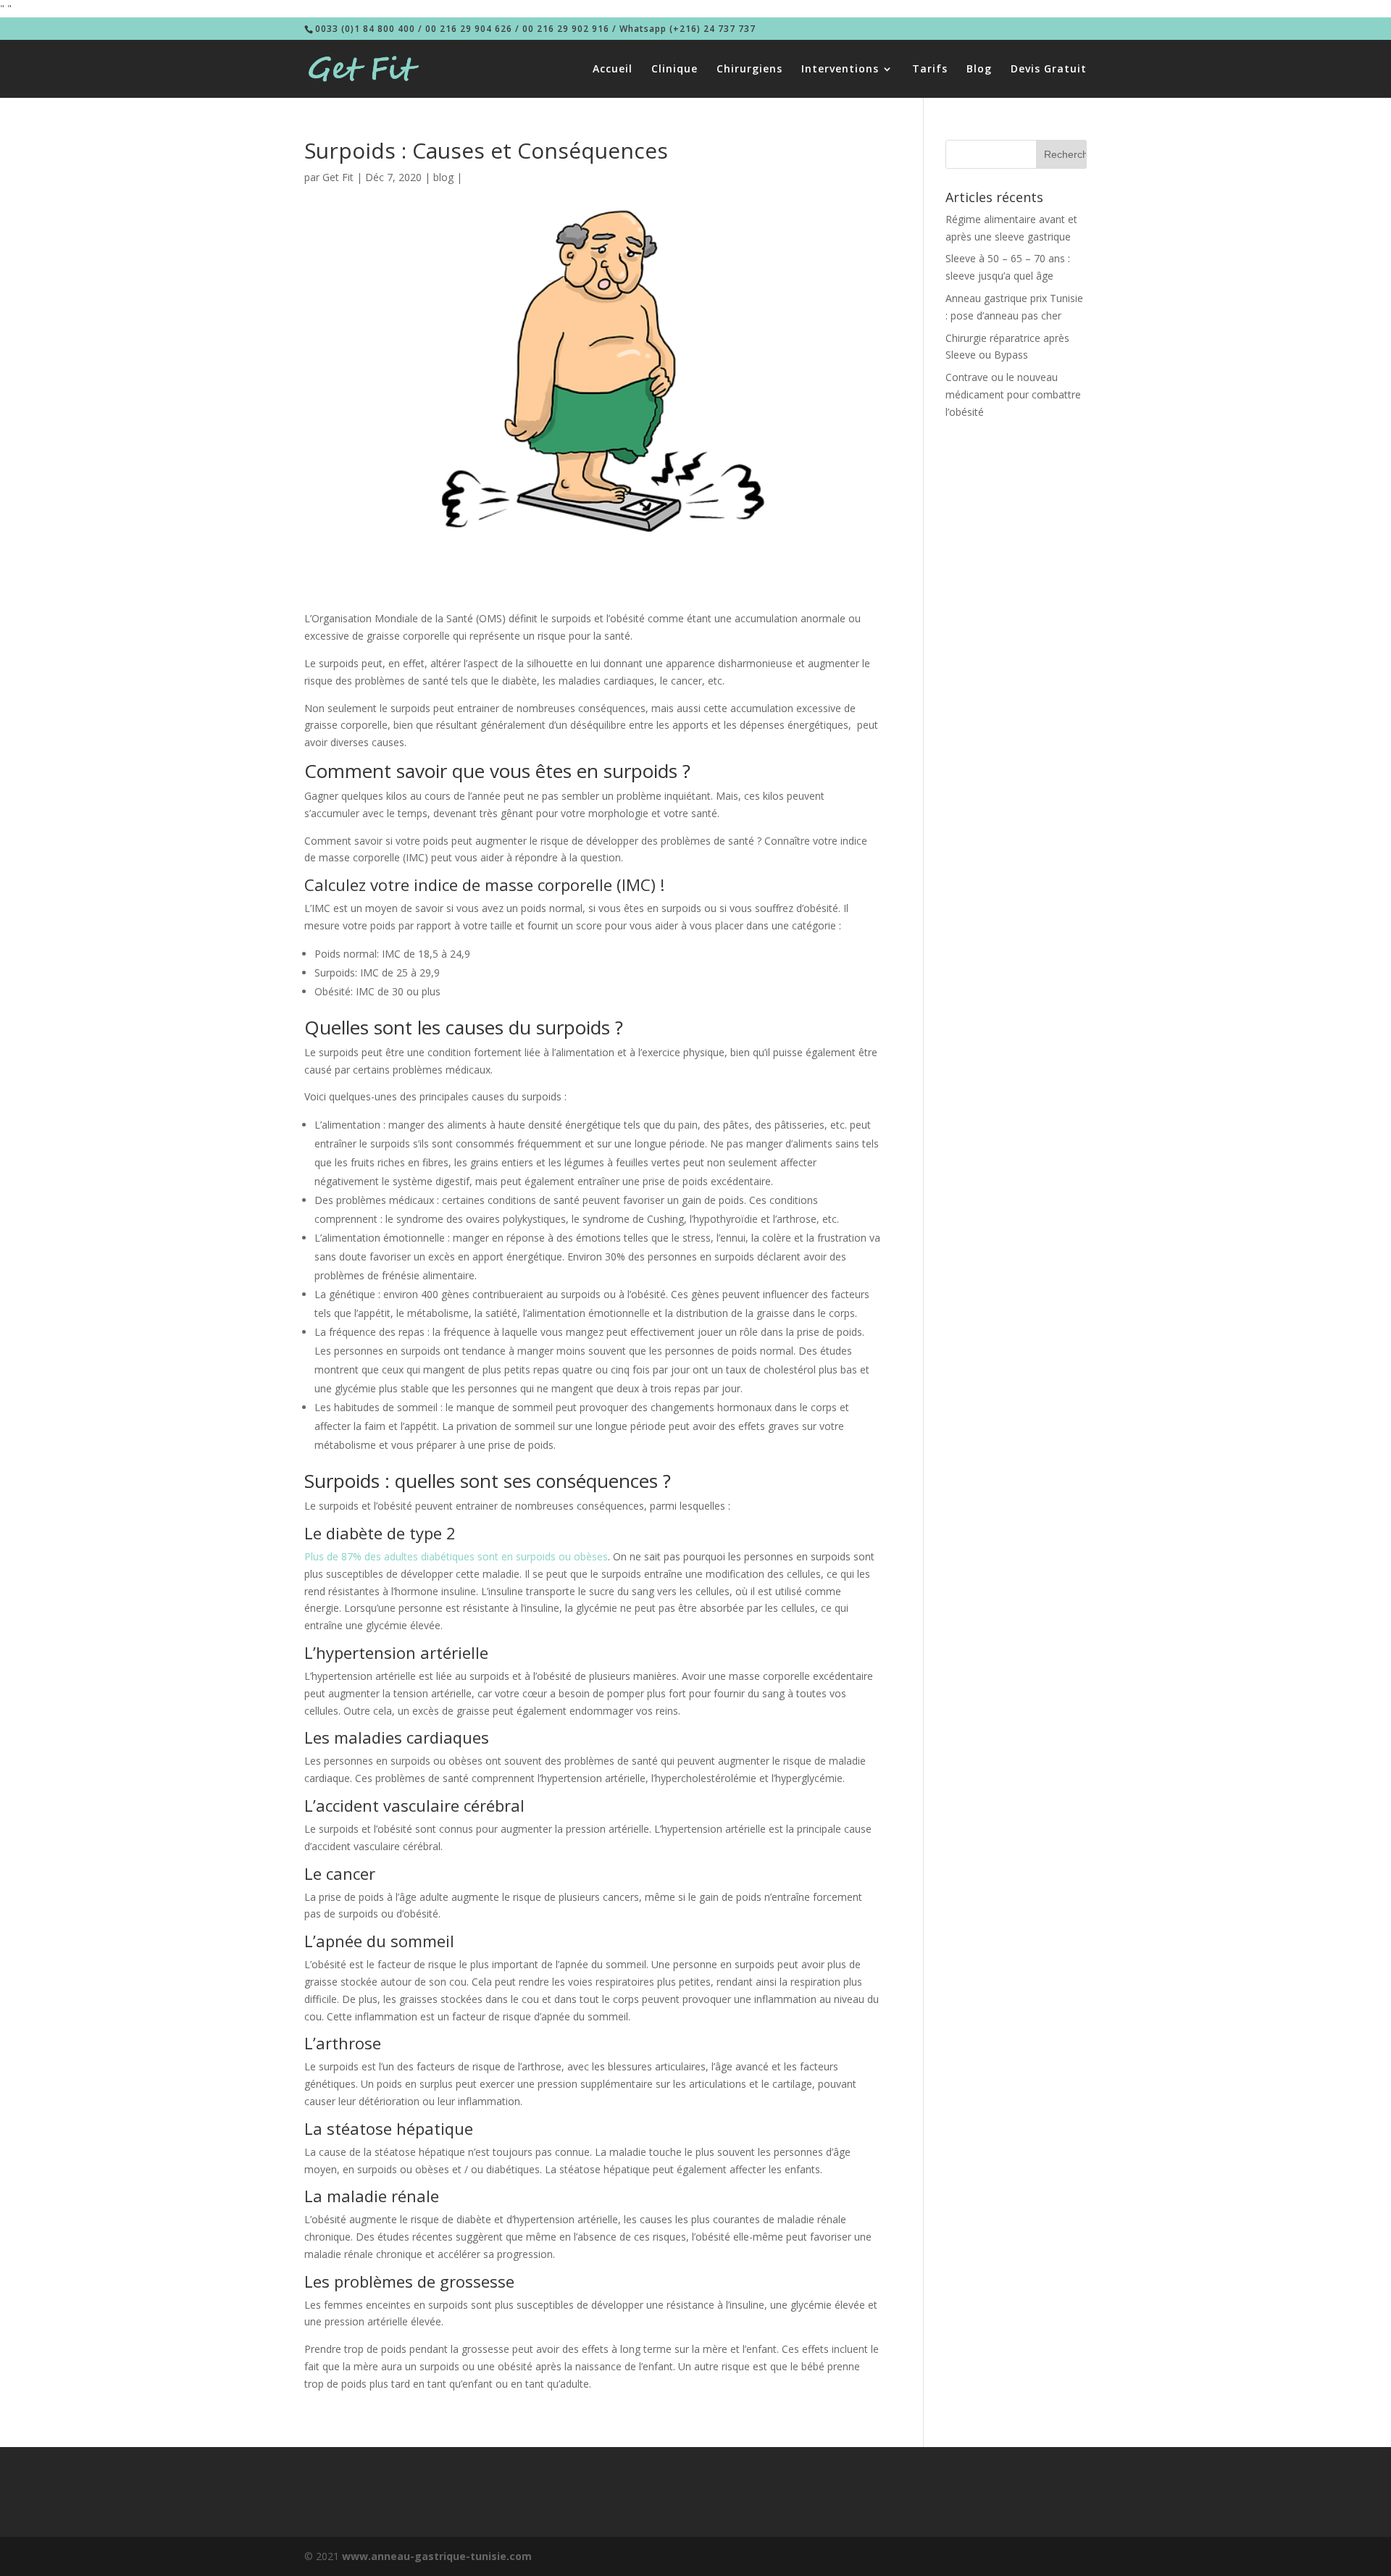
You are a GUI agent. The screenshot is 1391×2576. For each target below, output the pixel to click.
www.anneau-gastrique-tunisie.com (437, 2556)
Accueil (613, 70)
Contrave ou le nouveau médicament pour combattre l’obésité (1013, 394)
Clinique (674, 70)
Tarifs (930, 70)
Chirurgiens (749, 70)
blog (443, 177)
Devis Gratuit (1049, 70)
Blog (979, 70)
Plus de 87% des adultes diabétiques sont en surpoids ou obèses (456, 1556)
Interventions (840, 70)
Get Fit (338, 177)
